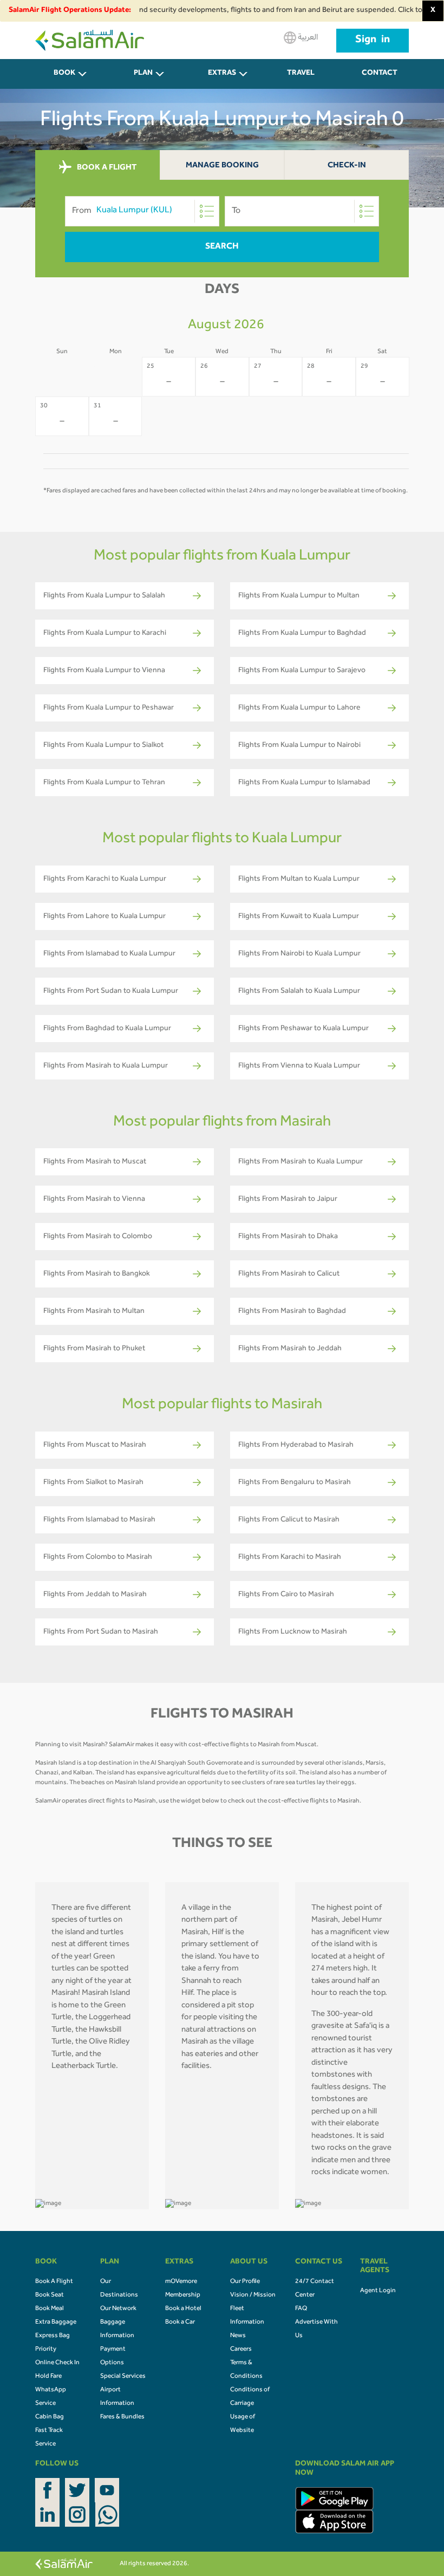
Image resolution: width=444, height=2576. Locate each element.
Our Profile (245, 2282)
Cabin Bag (50, 2417)
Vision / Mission (253, 2295)
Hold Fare (48, 2377)
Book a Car (180, 2323)
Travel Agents (301, 79)
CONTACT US (380, 79)
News (238, 2336)
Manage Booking (222, 166)
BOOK (64, 74)
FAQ (301, 2309)
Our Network (118, 2309)
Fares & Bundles (122, 2417)
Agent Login (378, 2291)
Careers (241, 2350)
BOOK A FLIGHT (106, 168)
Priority (46, 2350)
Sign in (373, 41)
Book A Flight (54, 2282)
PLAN (143, 74)
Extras (222, 74)
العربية (307, 38)
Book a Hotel (183, 2309)
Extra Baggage (56, 2323)
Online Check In (57, 2363)
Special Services (123, 2377)
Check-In (347, 166)
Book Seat (50, 2295)
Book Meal (50, 2309)
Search (222, 247)
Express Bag (53, 2336)
